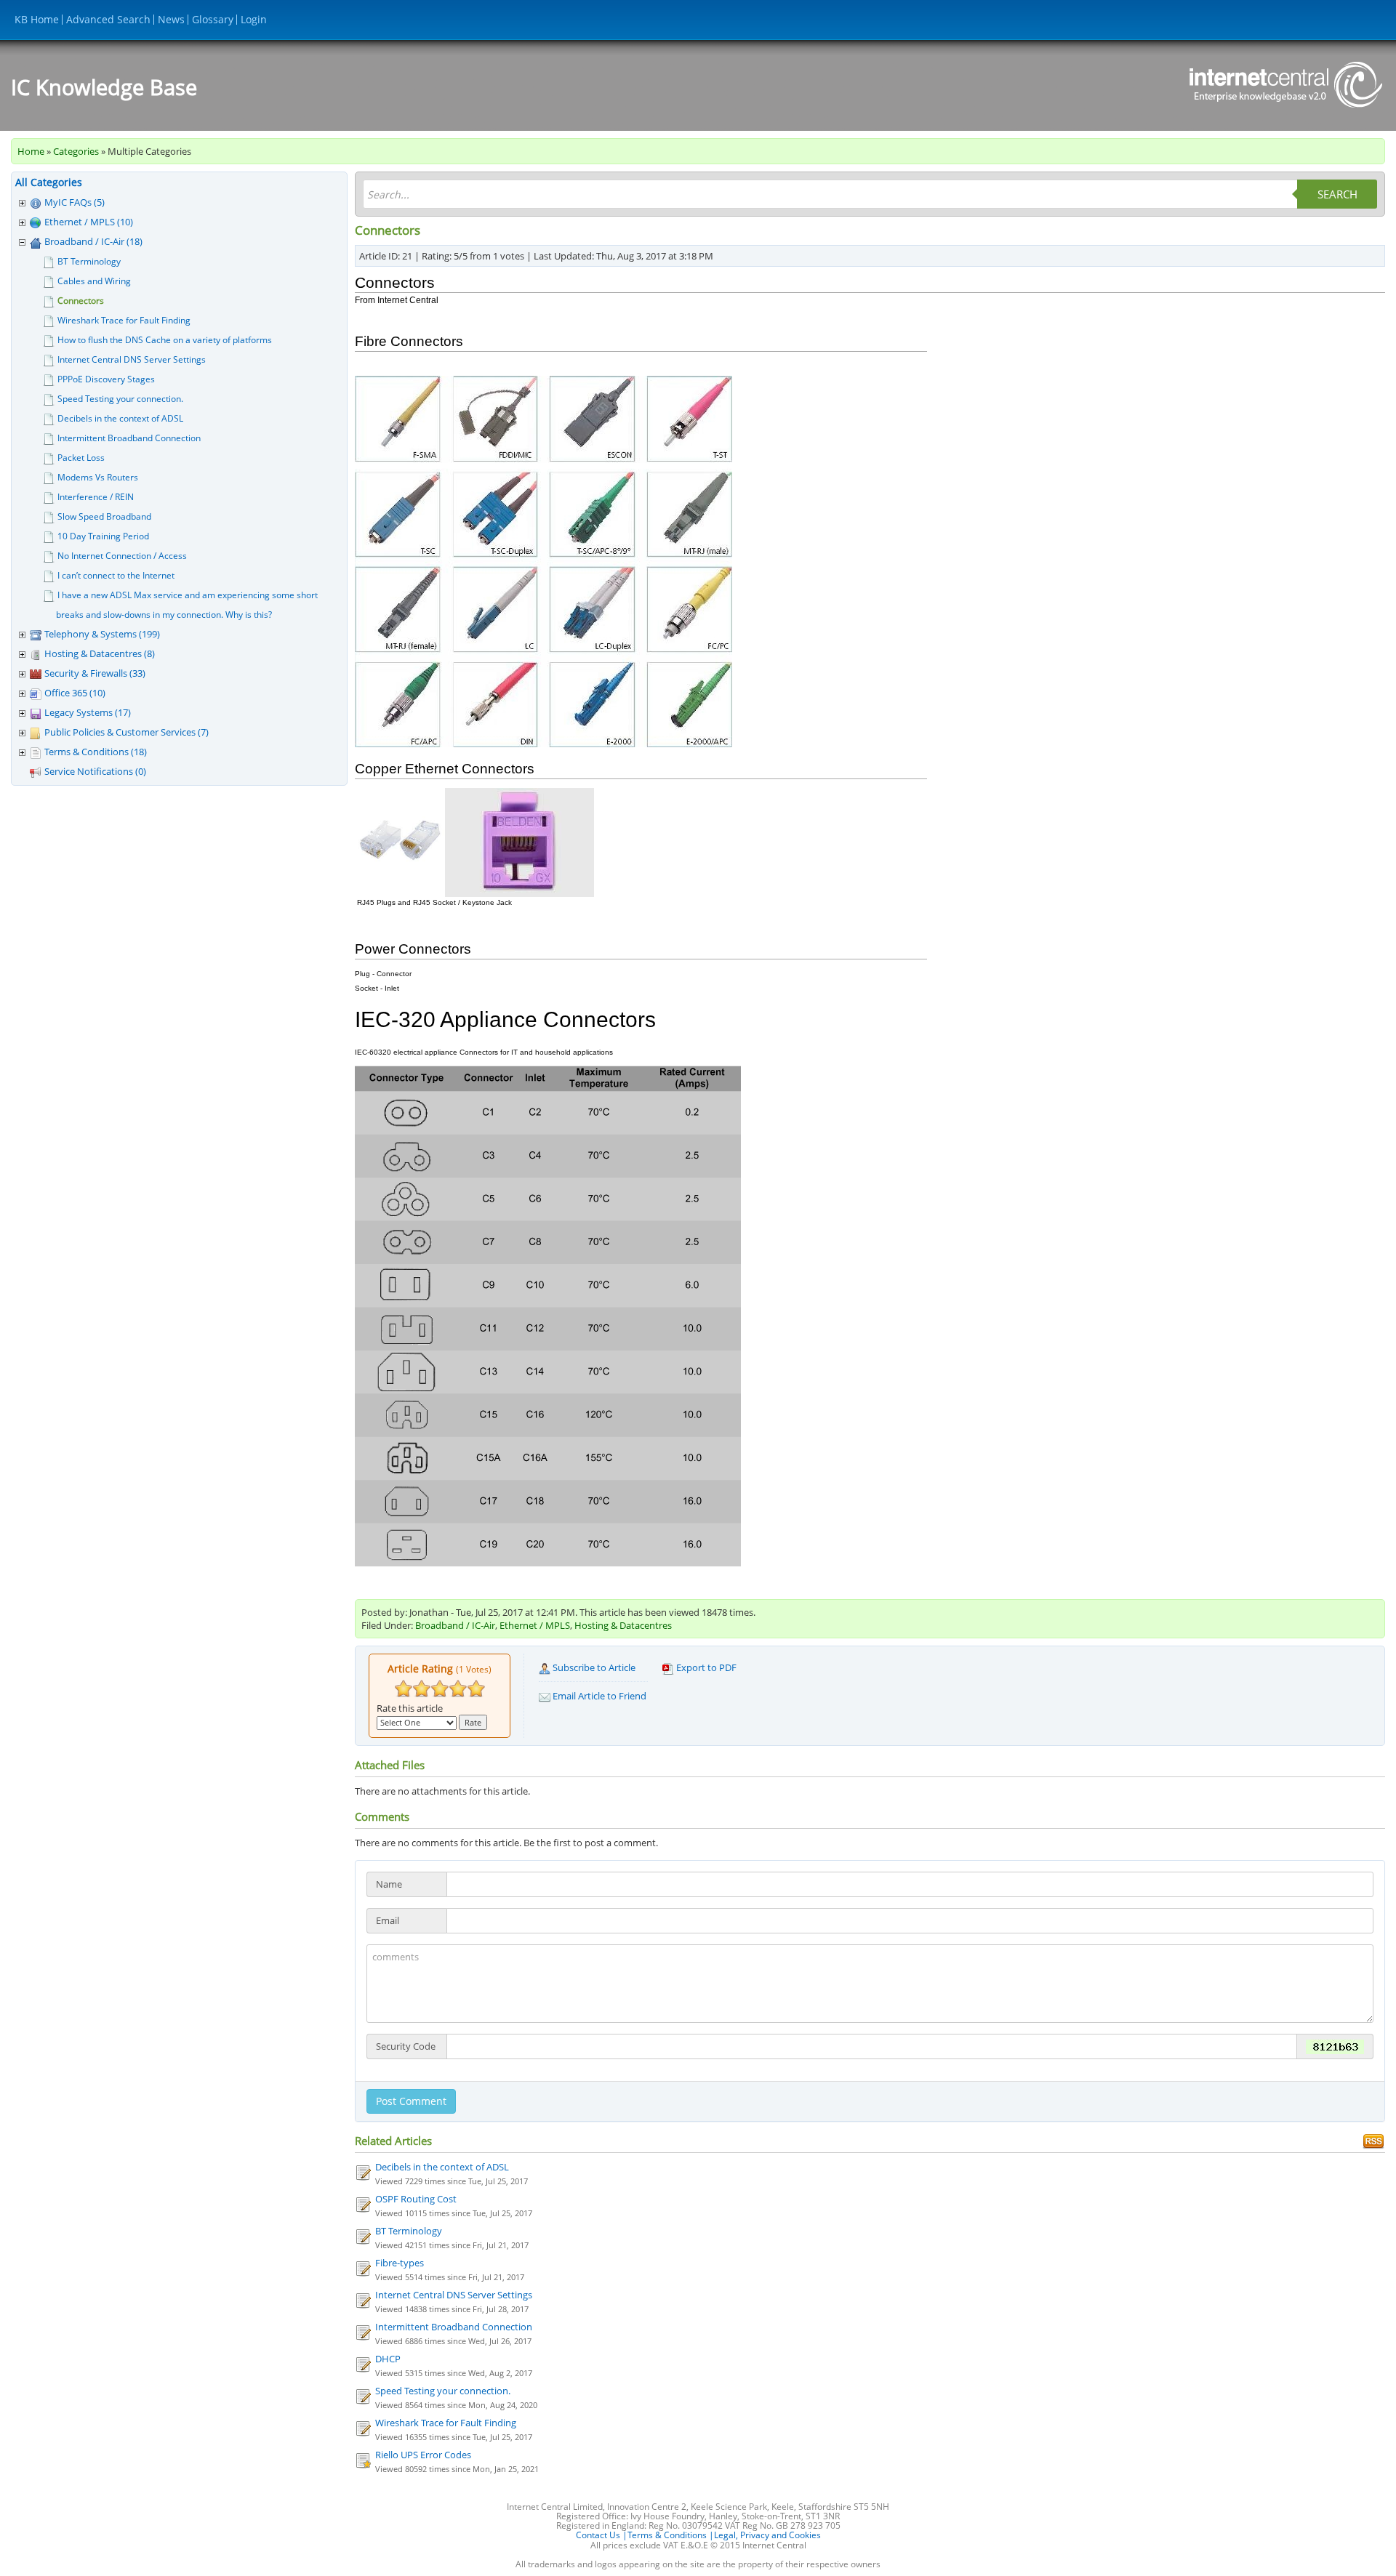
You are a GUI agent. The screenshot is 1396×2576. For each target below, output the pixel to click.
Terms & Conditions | (671, 2535)
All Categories (49, 182)
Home (31, 151)
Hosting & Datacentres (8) (100, 653)
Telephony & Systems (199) (102, 634)
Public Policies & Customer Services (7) (127, 732)
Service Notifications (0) (95, 771)
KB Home (37, 19)
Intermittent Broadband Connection (129, 438)
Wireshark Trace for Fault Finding (124, 320)
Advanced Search (108, 19)
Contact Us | (602, 2535)
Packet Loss (81, 458)
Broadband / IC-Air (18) (93, 241)
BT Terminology (89, 261)
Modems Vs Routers (98, 477)
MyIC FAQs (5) (75, 202)
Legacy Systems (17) (88, 712)
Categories (76, 151)
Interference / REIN (96, 497)
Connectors (81, 301)
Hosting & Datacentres (623, 1625)
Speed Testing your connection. (120, 399)
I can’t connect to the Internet (116, 575)
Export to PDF (705, 1667)
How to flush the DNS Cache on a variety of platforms (165, 340)
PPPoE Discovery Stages (106, 379)
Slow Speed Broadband (104, 516)
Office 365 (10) (75, 693)
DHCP (388, 2359)
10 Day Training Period (103, 536)
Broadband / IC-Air (455, 1625)
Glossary (213, 19)
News (171, 19)
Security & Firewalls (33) (95, 673)
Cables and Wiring (94, 281)
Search (1337, 194)
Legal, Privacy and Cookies (767, 2535)
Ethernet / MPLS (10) (89, 222)
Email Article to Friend (598, 1696)
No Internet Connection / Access (122, 556)
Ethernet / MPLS (535, 1625)
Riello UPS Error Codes (423, 2455)
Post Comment (411, 2101)
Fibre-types (400, 2263)
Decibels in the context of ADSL (120, 418)
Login (254, 19)
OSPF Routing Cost (416, 2199)
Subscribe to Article (593, 1667)
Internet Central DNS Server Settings (132, 359)
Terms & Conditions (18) (96, 752)
